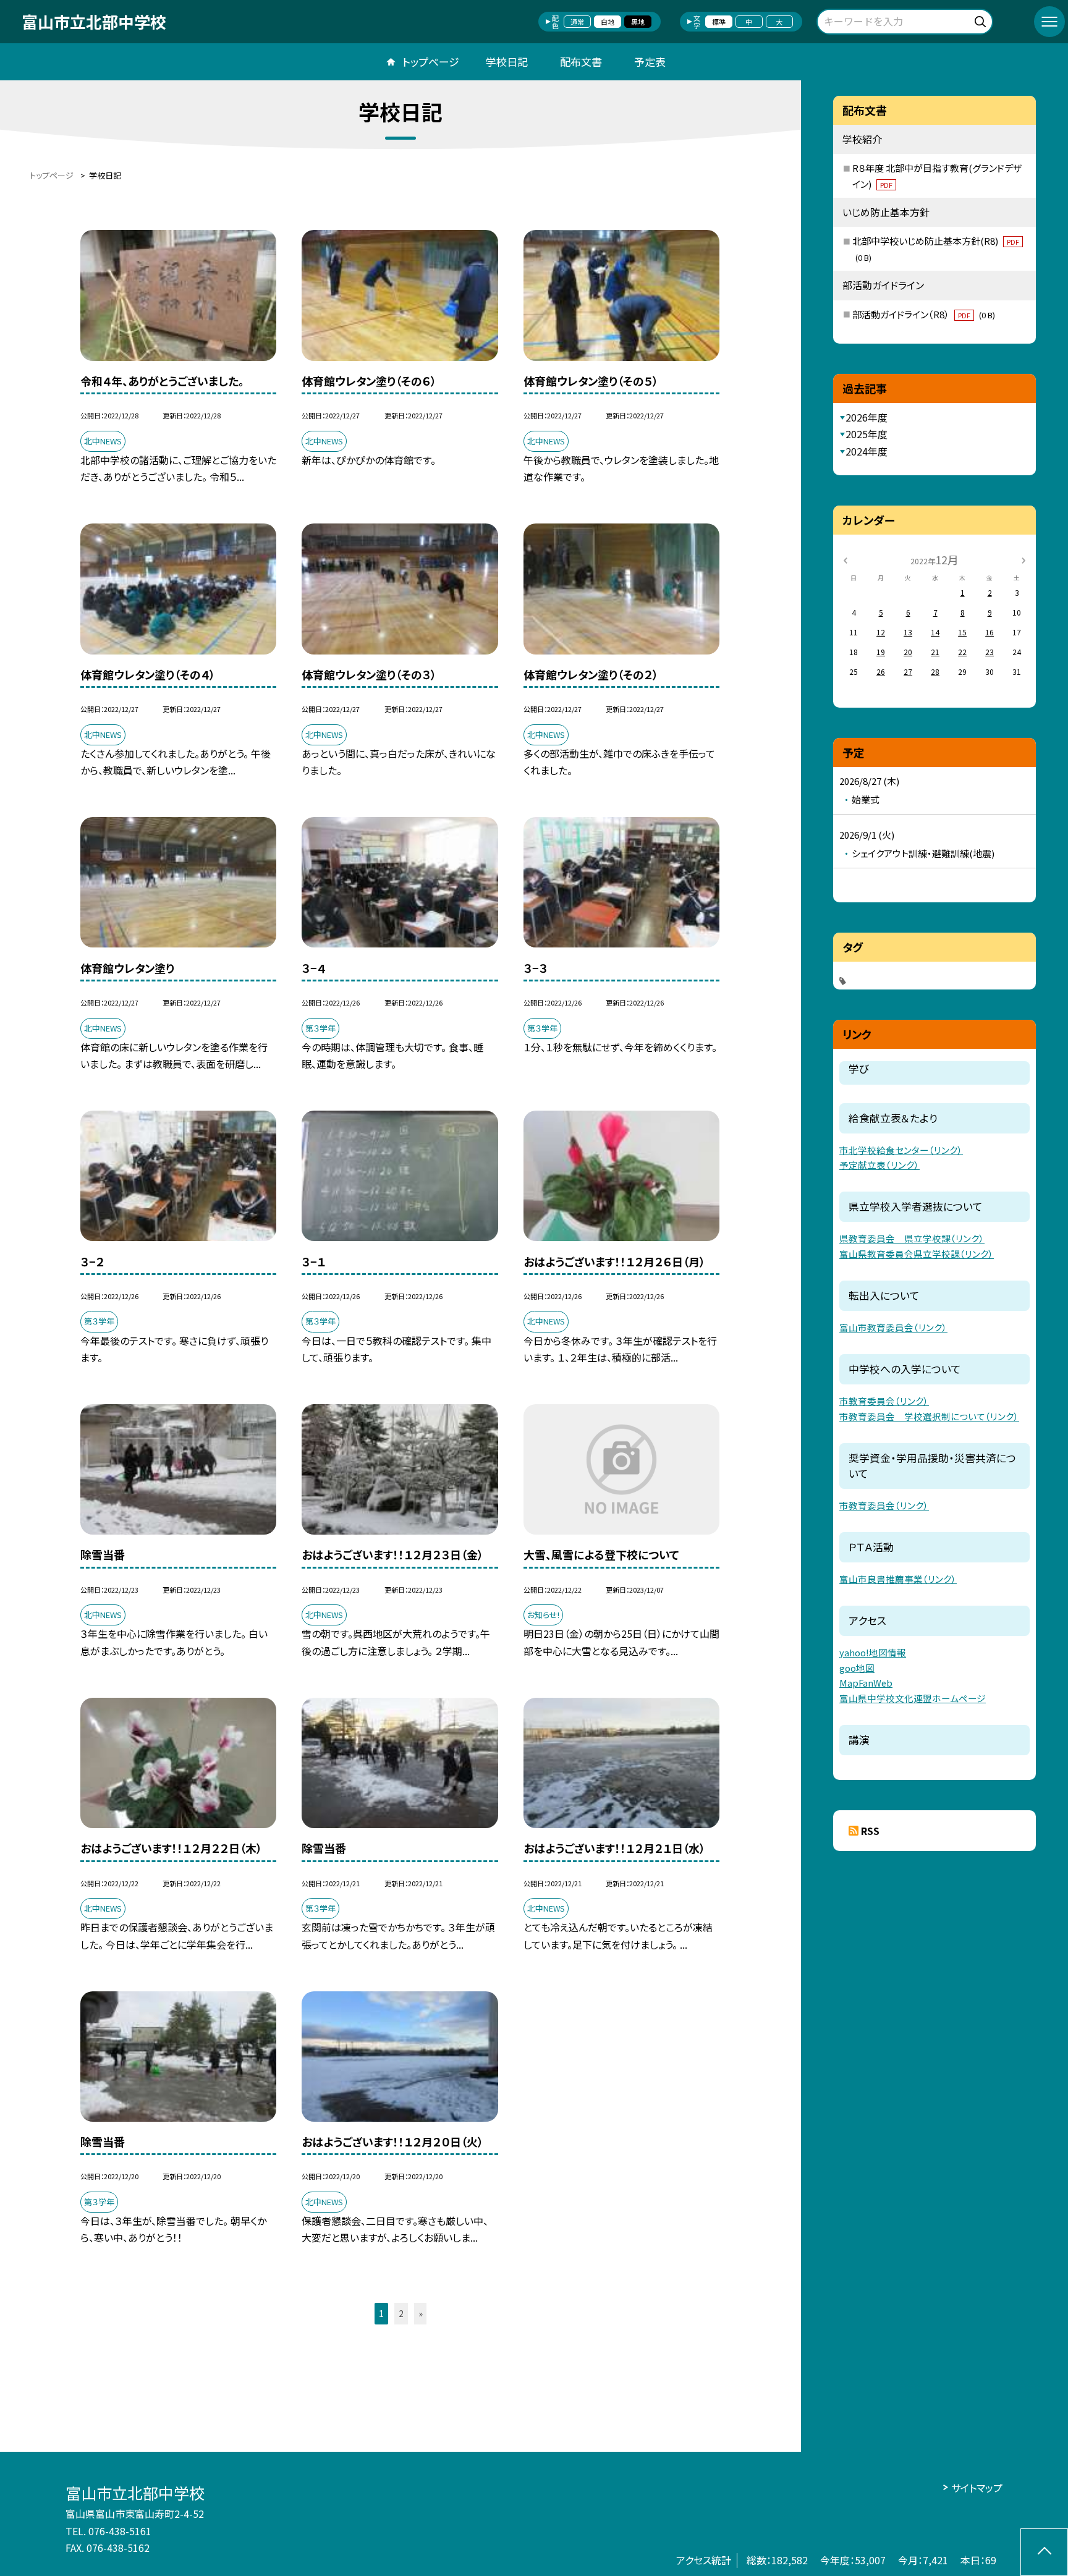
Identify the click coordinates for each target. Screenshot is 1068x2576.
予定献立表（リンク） (879, 1165)
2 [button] (401, 2313)
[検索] (982, 19)
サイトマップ (977, 2488)
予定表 (650, 61)
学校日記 (507, 61)
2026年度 (867, 417)
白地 (608, 22)
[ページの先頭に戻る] (1044, 2552)
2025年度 (867, 434)
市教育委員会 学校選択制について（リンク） (929, 1416)
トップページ (431, 61)
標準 (719, 22)
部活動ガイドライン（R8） (924, 314)
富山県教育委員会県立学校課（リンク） (917, 1254)
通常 (577, 22)
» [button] (421, 2313)
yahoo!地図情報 (873, 1652)
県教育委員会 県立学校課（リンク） (912, 1238)
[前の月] (845, 559)
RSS (870, 1831)
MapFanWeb (866, 1683)
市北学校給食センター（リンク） (901, 1150)
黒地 (638, 22)
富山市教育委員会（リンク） (893, 1327)
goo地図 (857, 1668)
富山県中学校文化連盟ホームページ (913, 1698)
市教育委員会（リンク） (884, 1401)
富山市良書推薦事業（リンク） (898, 1579)
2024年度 (867, 451)
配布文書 (581, 61)
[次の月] (1023, 559)
